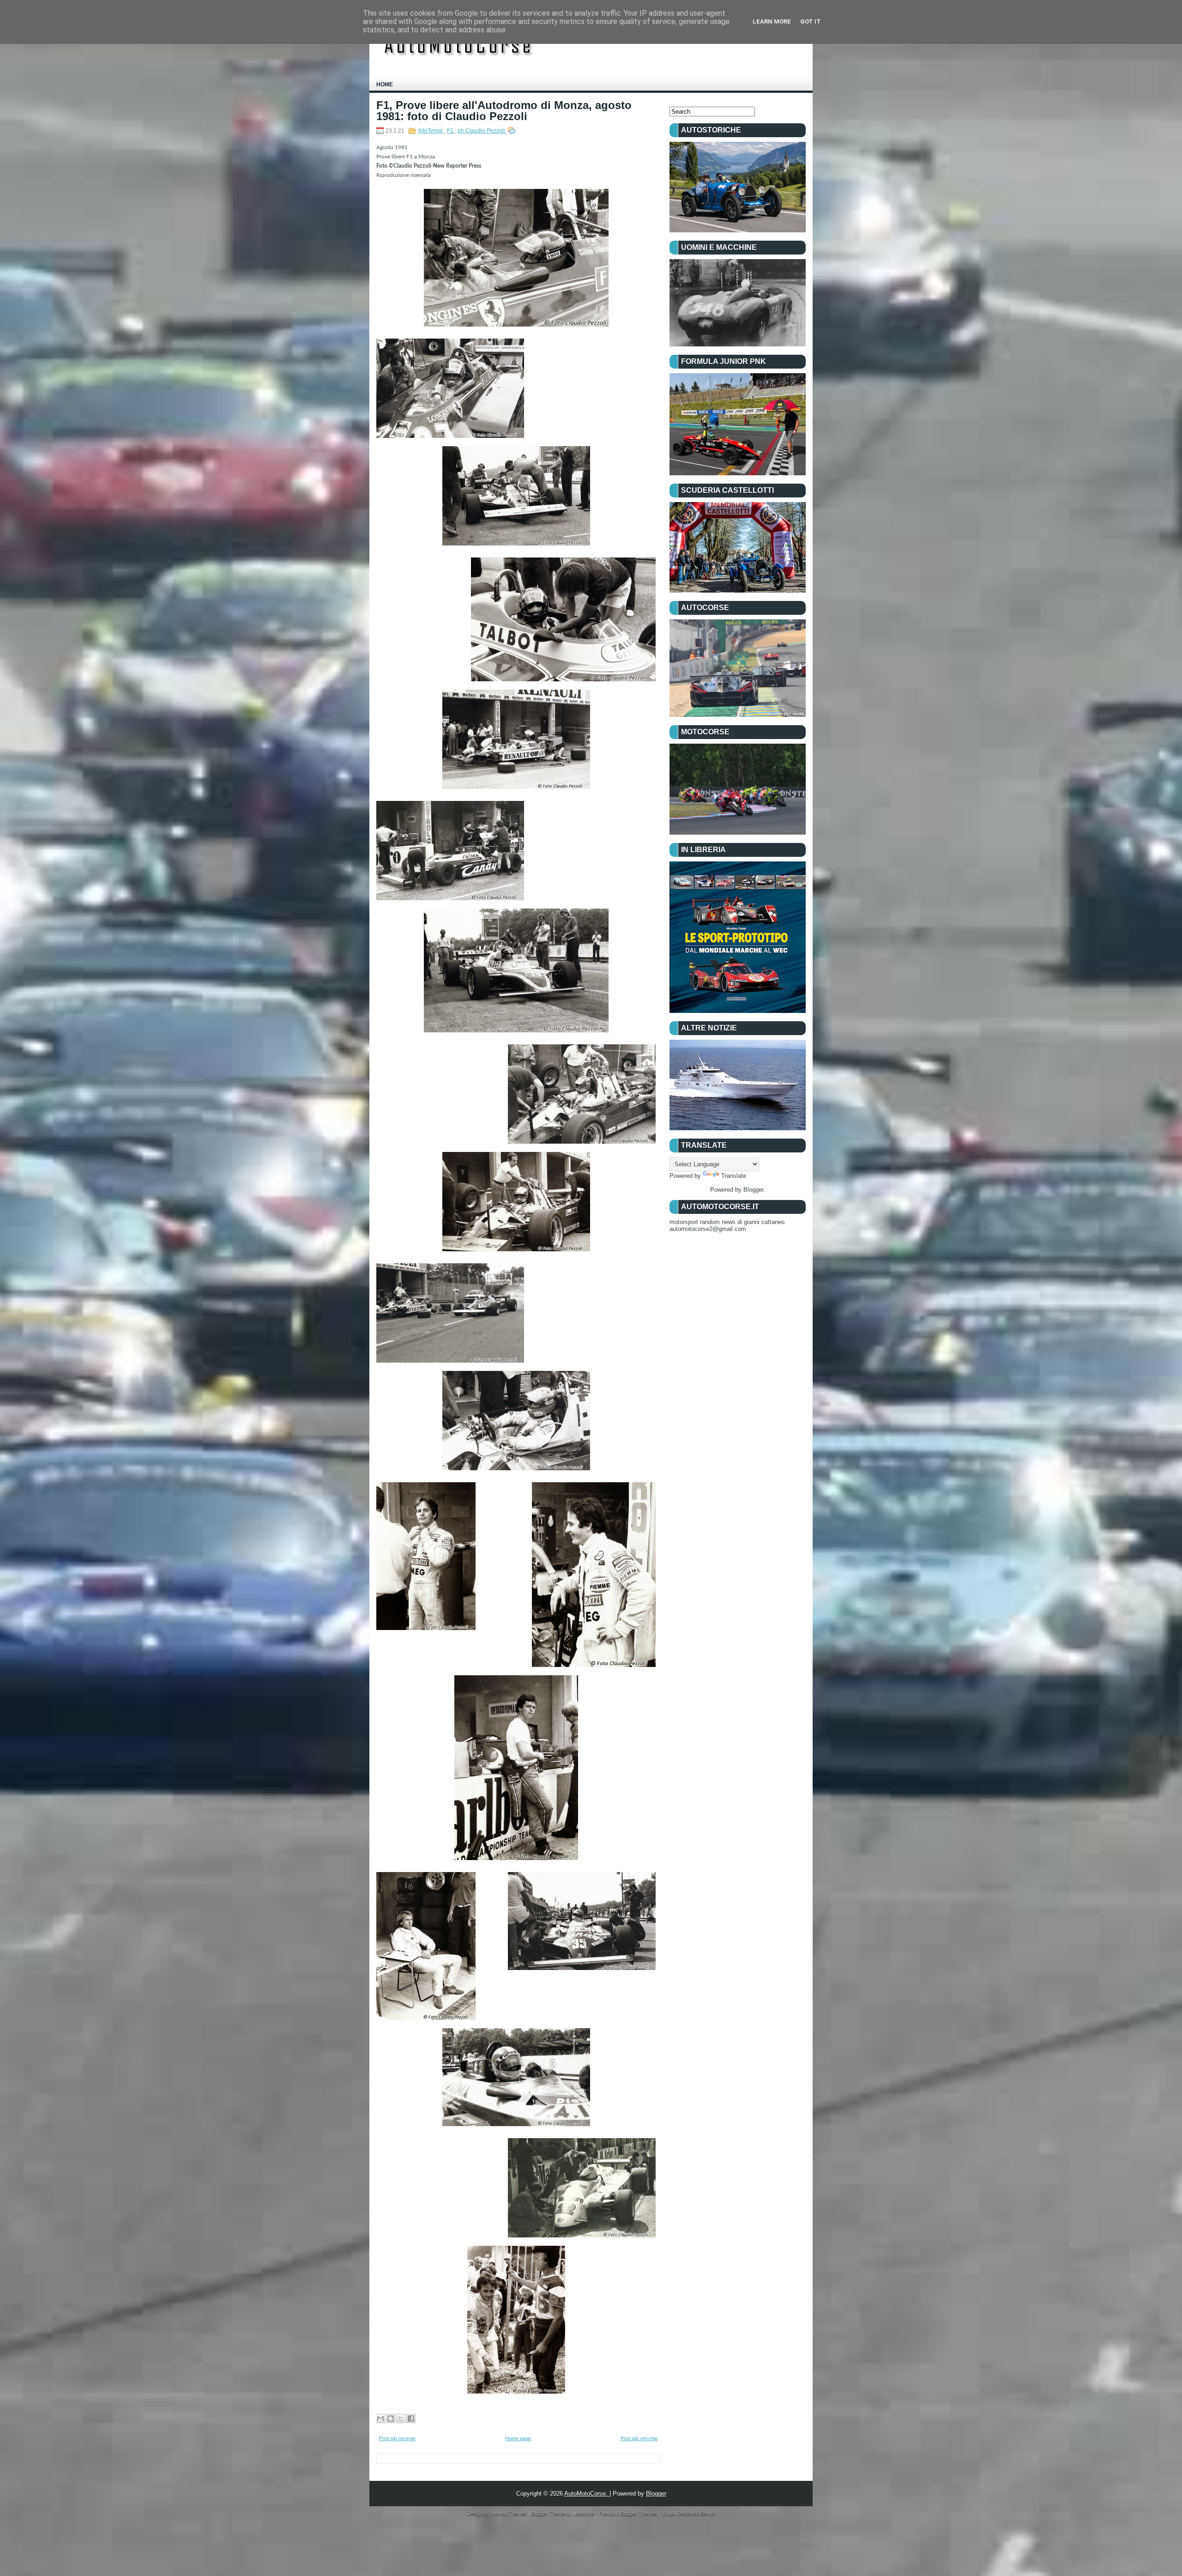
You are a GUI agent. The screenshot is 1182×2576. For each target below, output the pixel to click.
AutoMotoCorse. (587, 2494)
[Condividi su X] (401, 2418)
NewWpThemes (510, 2514)
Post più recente (397, 2438)
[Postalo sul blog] (391, 2418)
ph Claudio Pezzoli (482, 131)
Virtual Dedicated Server (688, 2514)
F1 (451, 131)
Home (385, 85)
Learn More (772, 21)
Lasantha (585, 2514)
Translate (734, 1176)
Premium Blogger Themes (629, 2514)
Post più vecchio (639, 2438)
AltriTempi (431, 131)
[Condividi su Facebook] (411, 2418)
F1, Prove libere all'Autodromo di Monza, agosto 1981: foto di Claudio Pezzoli (504, 111)
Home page (518, 2438)
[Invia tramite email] (380, 2418)
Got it (811, 21)
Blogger (753, 1190)
